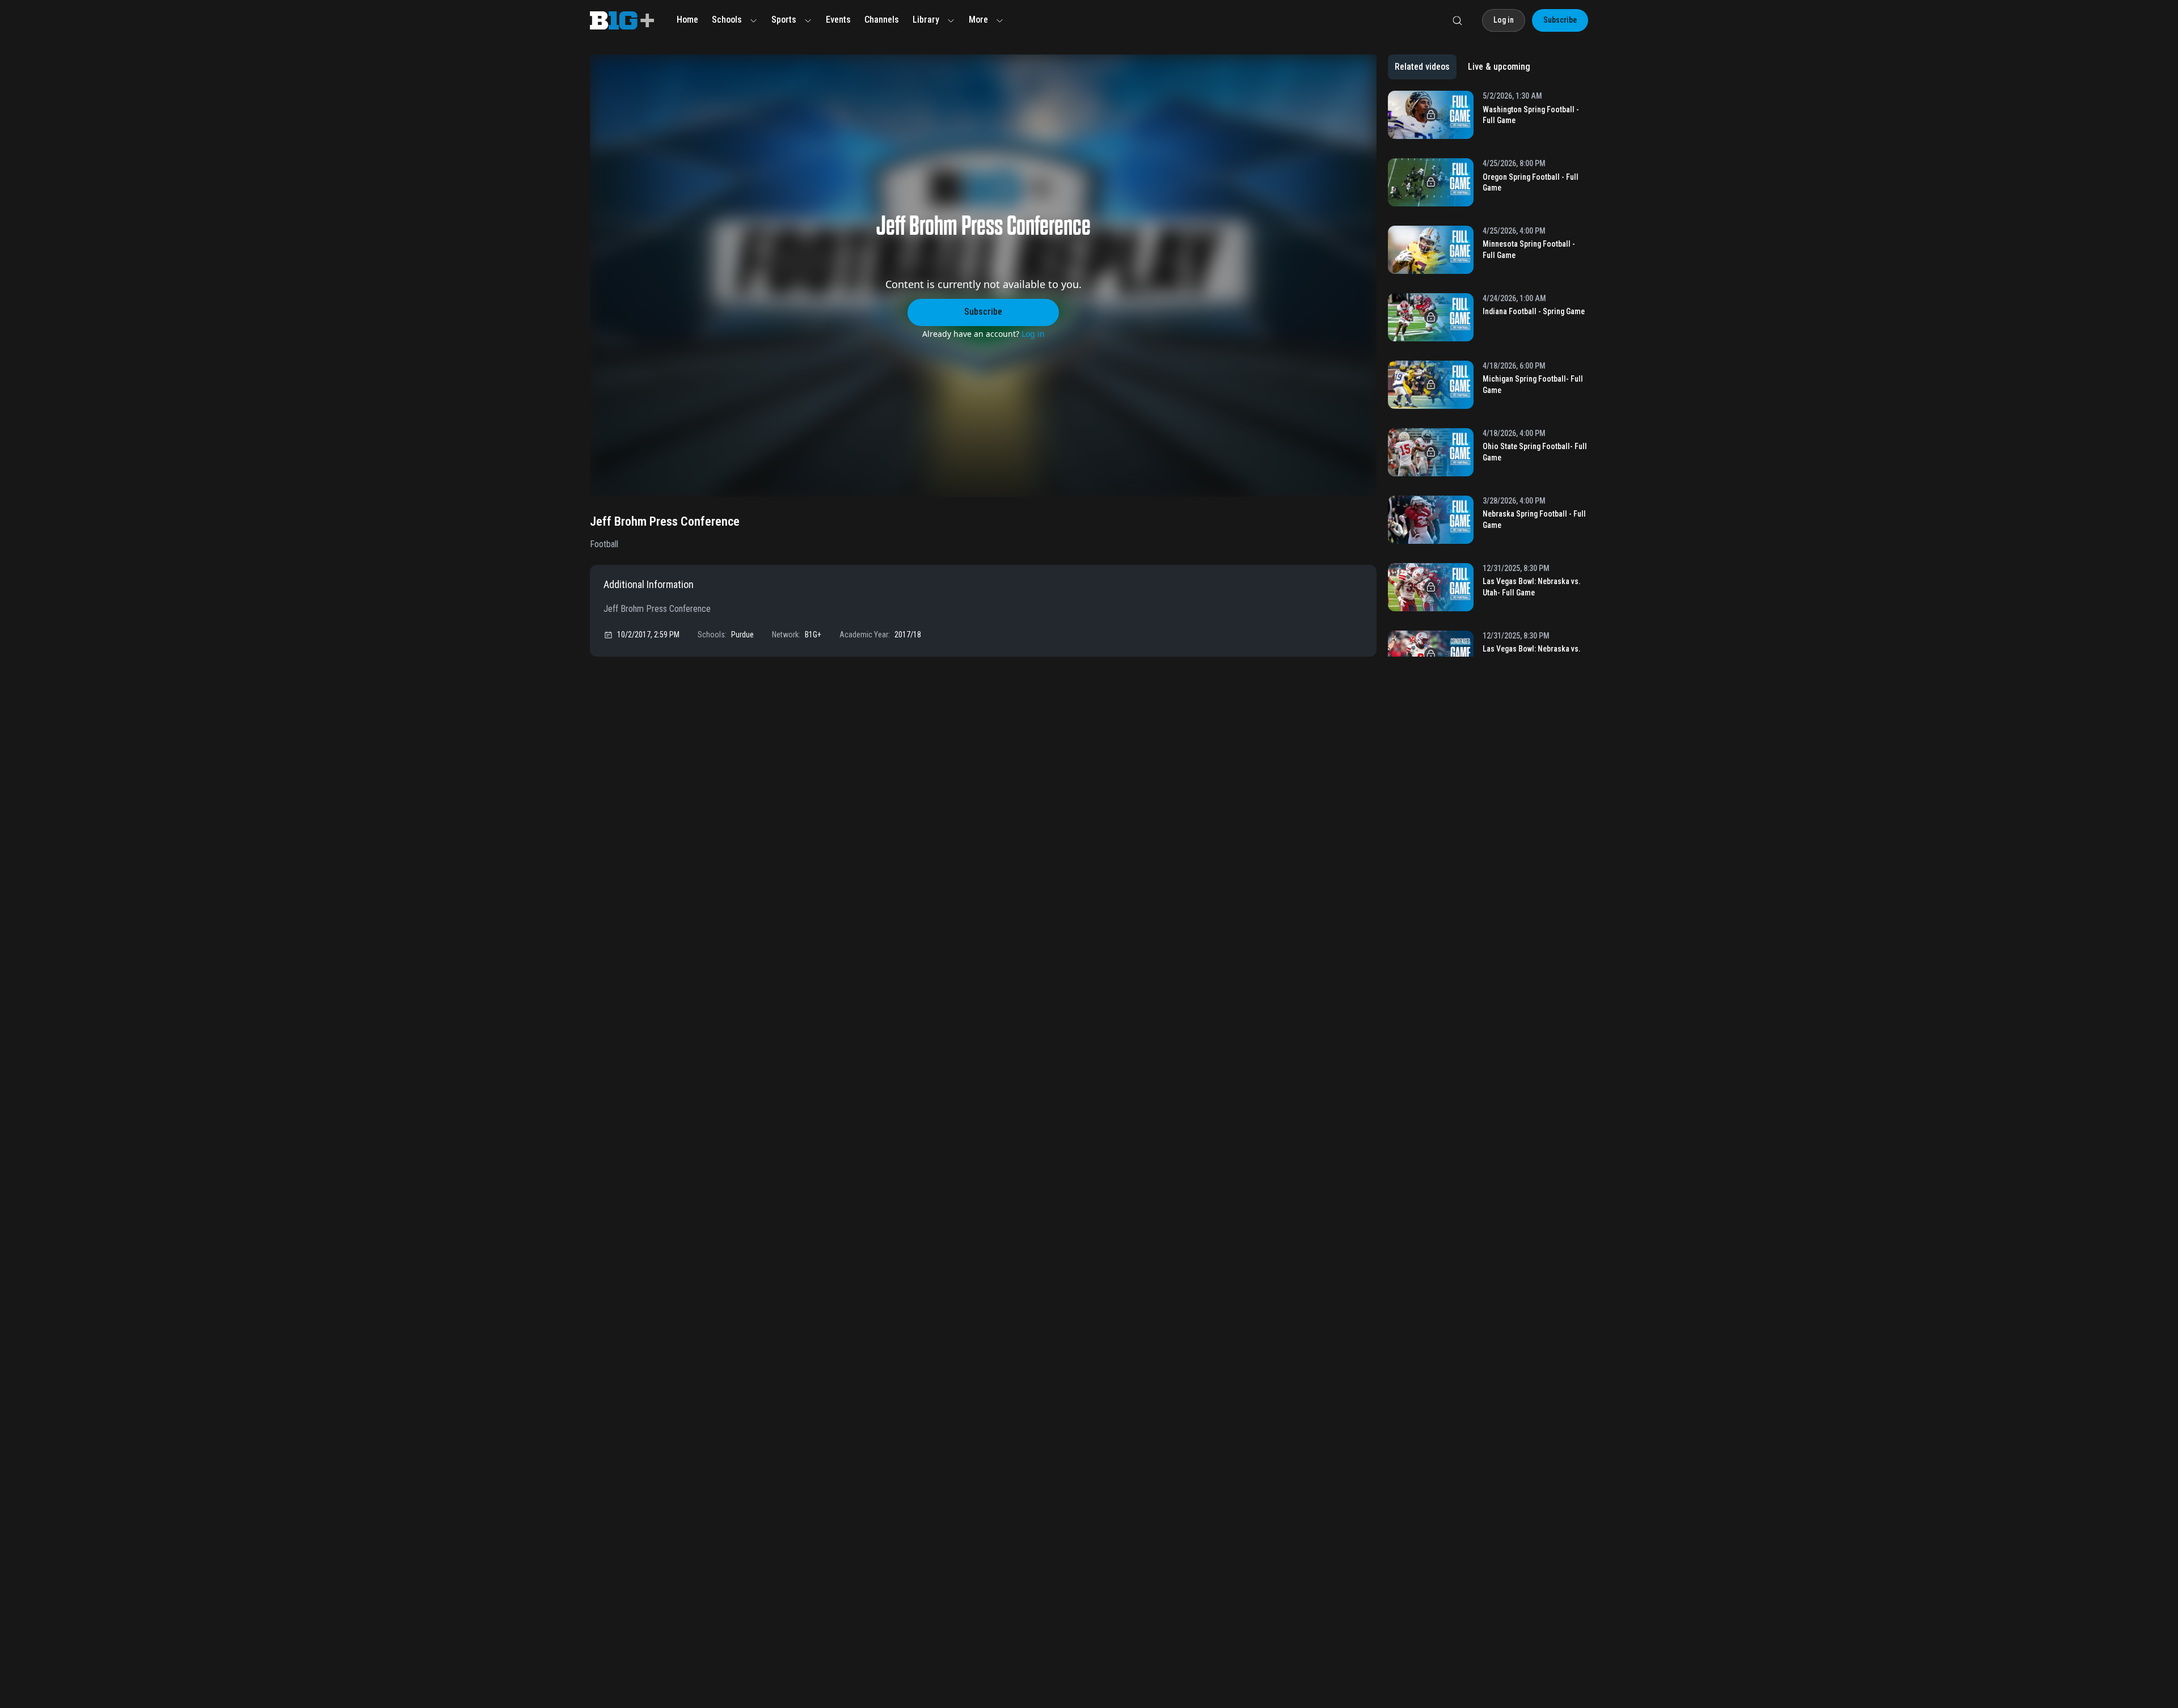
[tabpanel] (1488, 374)
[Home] (622, 20)
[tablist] (1462, 67)
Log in (1033, 334)
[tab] (1422, 67)
